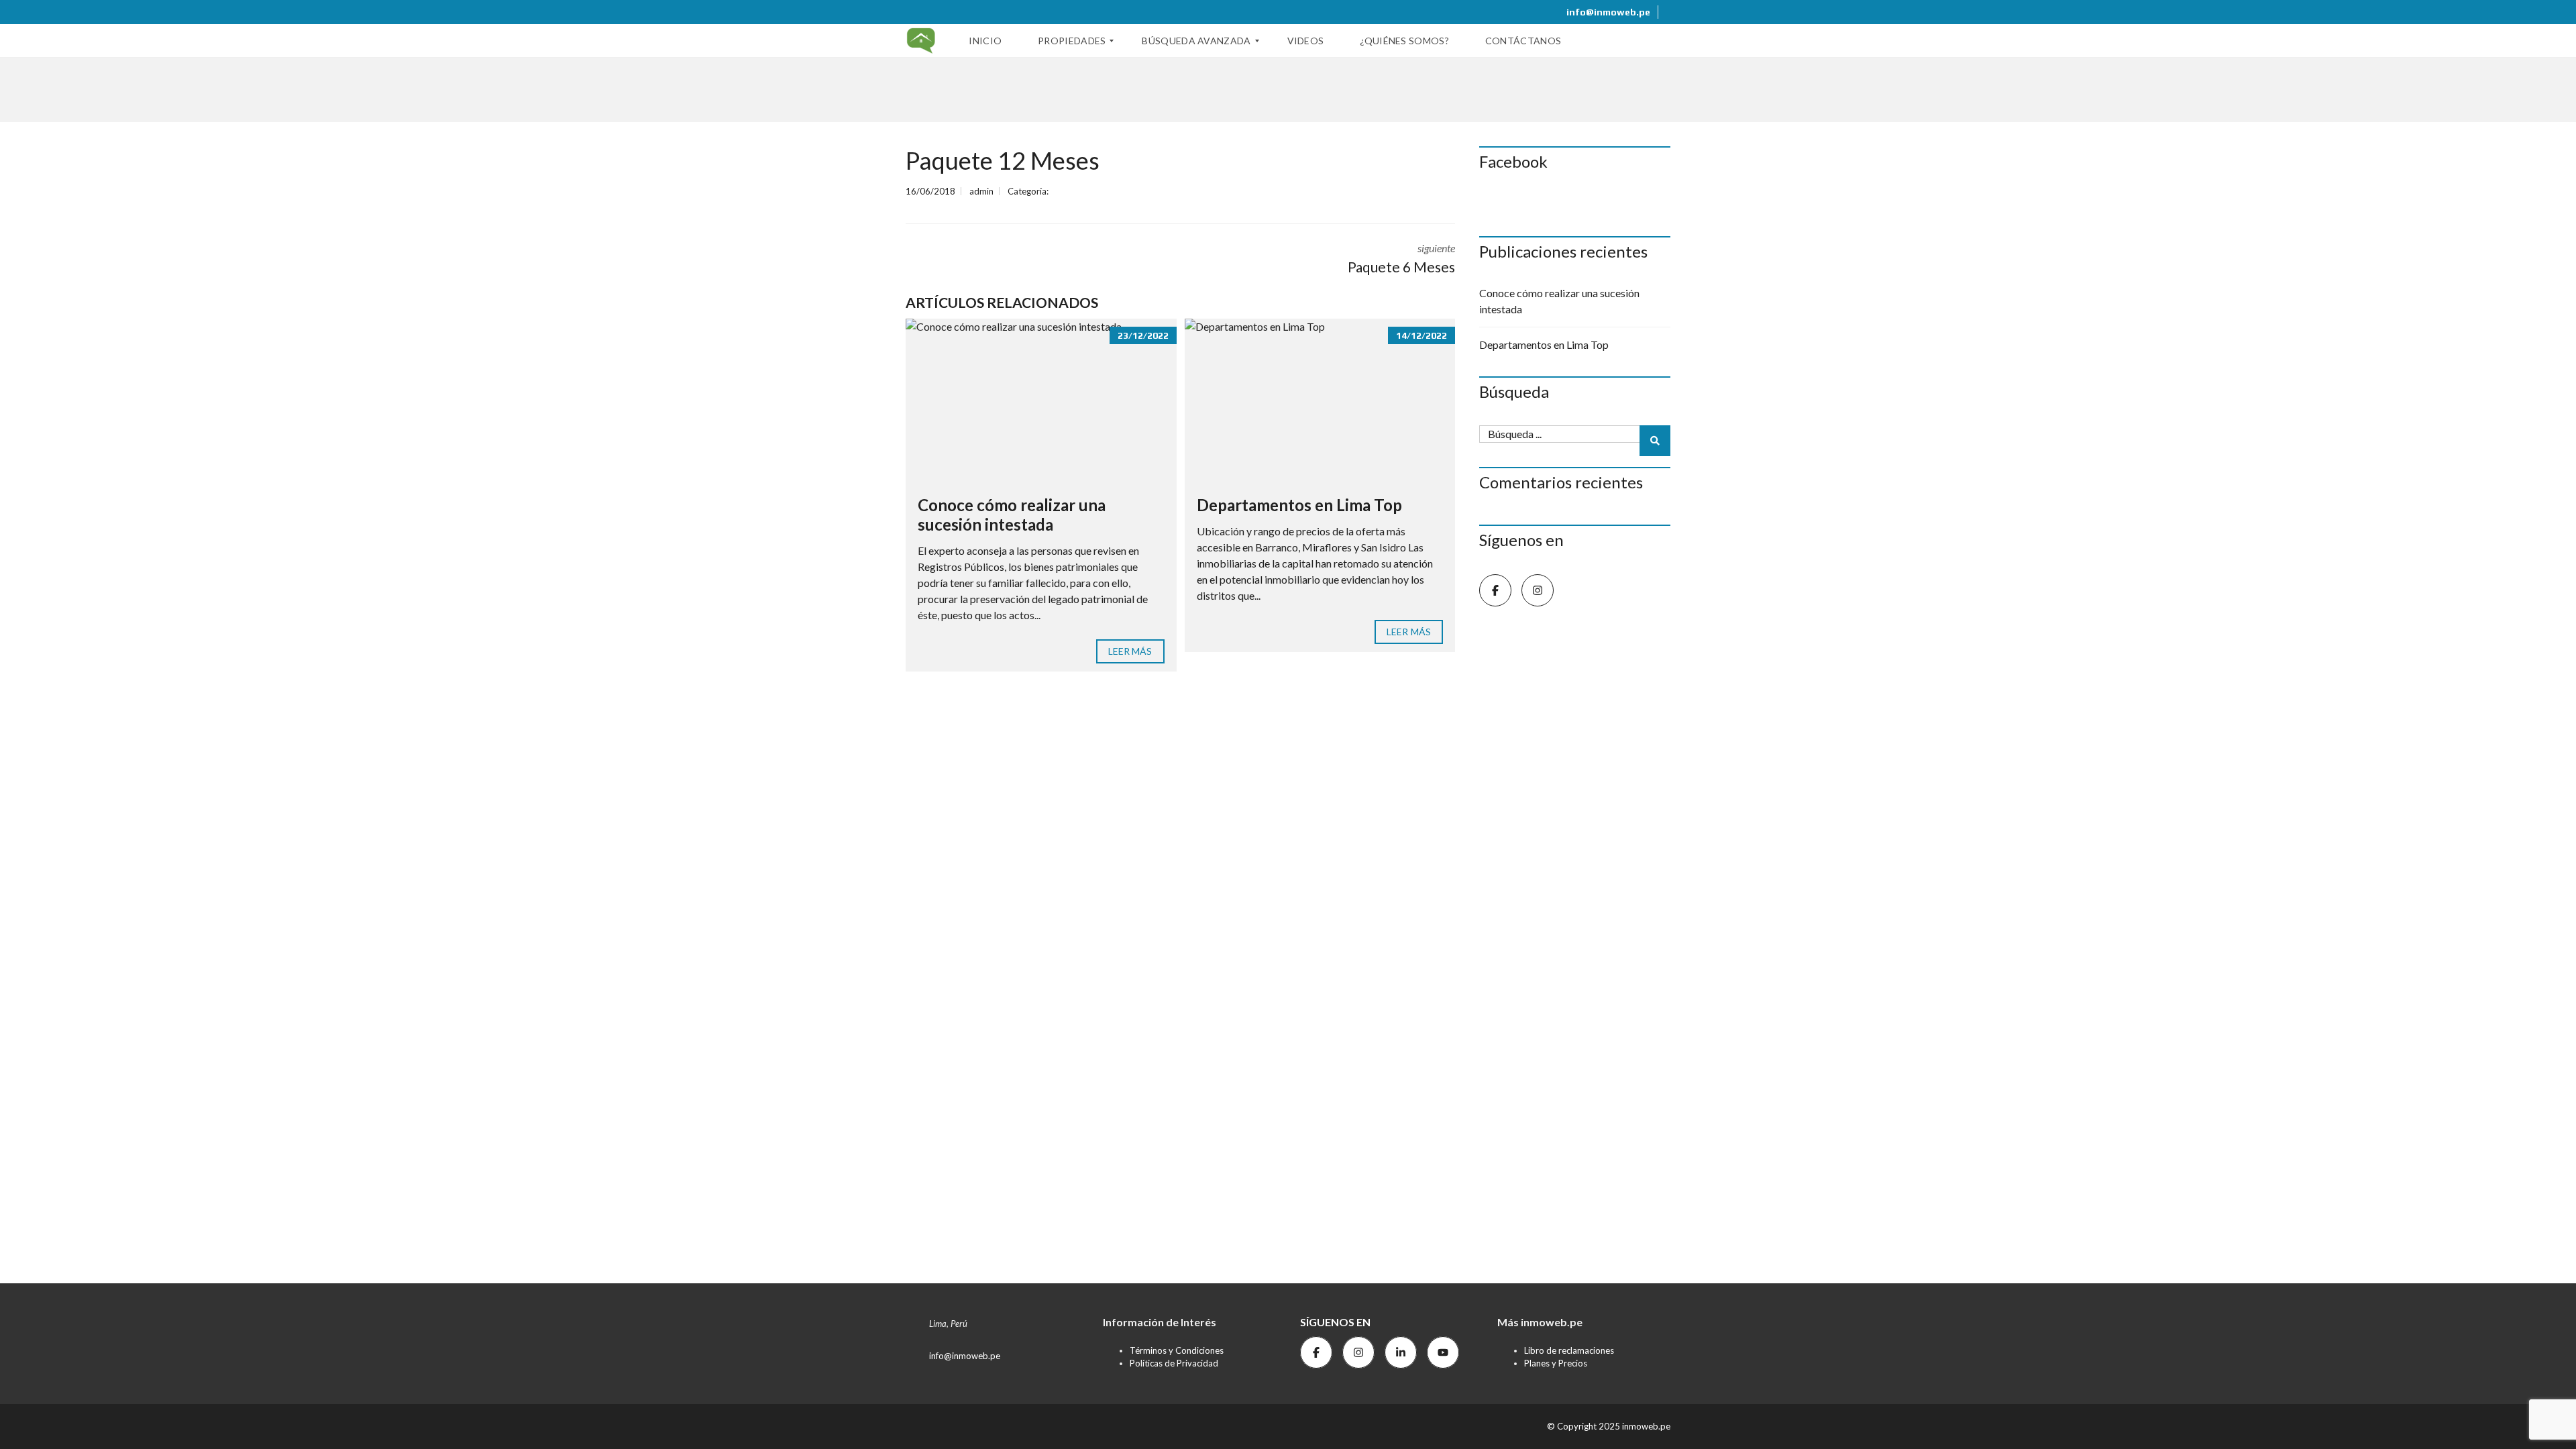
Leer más (1130, 651)
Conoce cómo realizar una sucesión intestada (1012, 515)
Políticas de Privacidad (1174, 1363)
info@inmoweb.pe (1607, 12)
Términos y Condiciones (1177, 1350)
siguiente (1401, 258)
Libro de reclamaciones (1569, 1350)
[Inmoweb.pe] (921, 41)
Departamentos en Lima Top (1299, 505)
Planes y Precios (1556, 1363)
